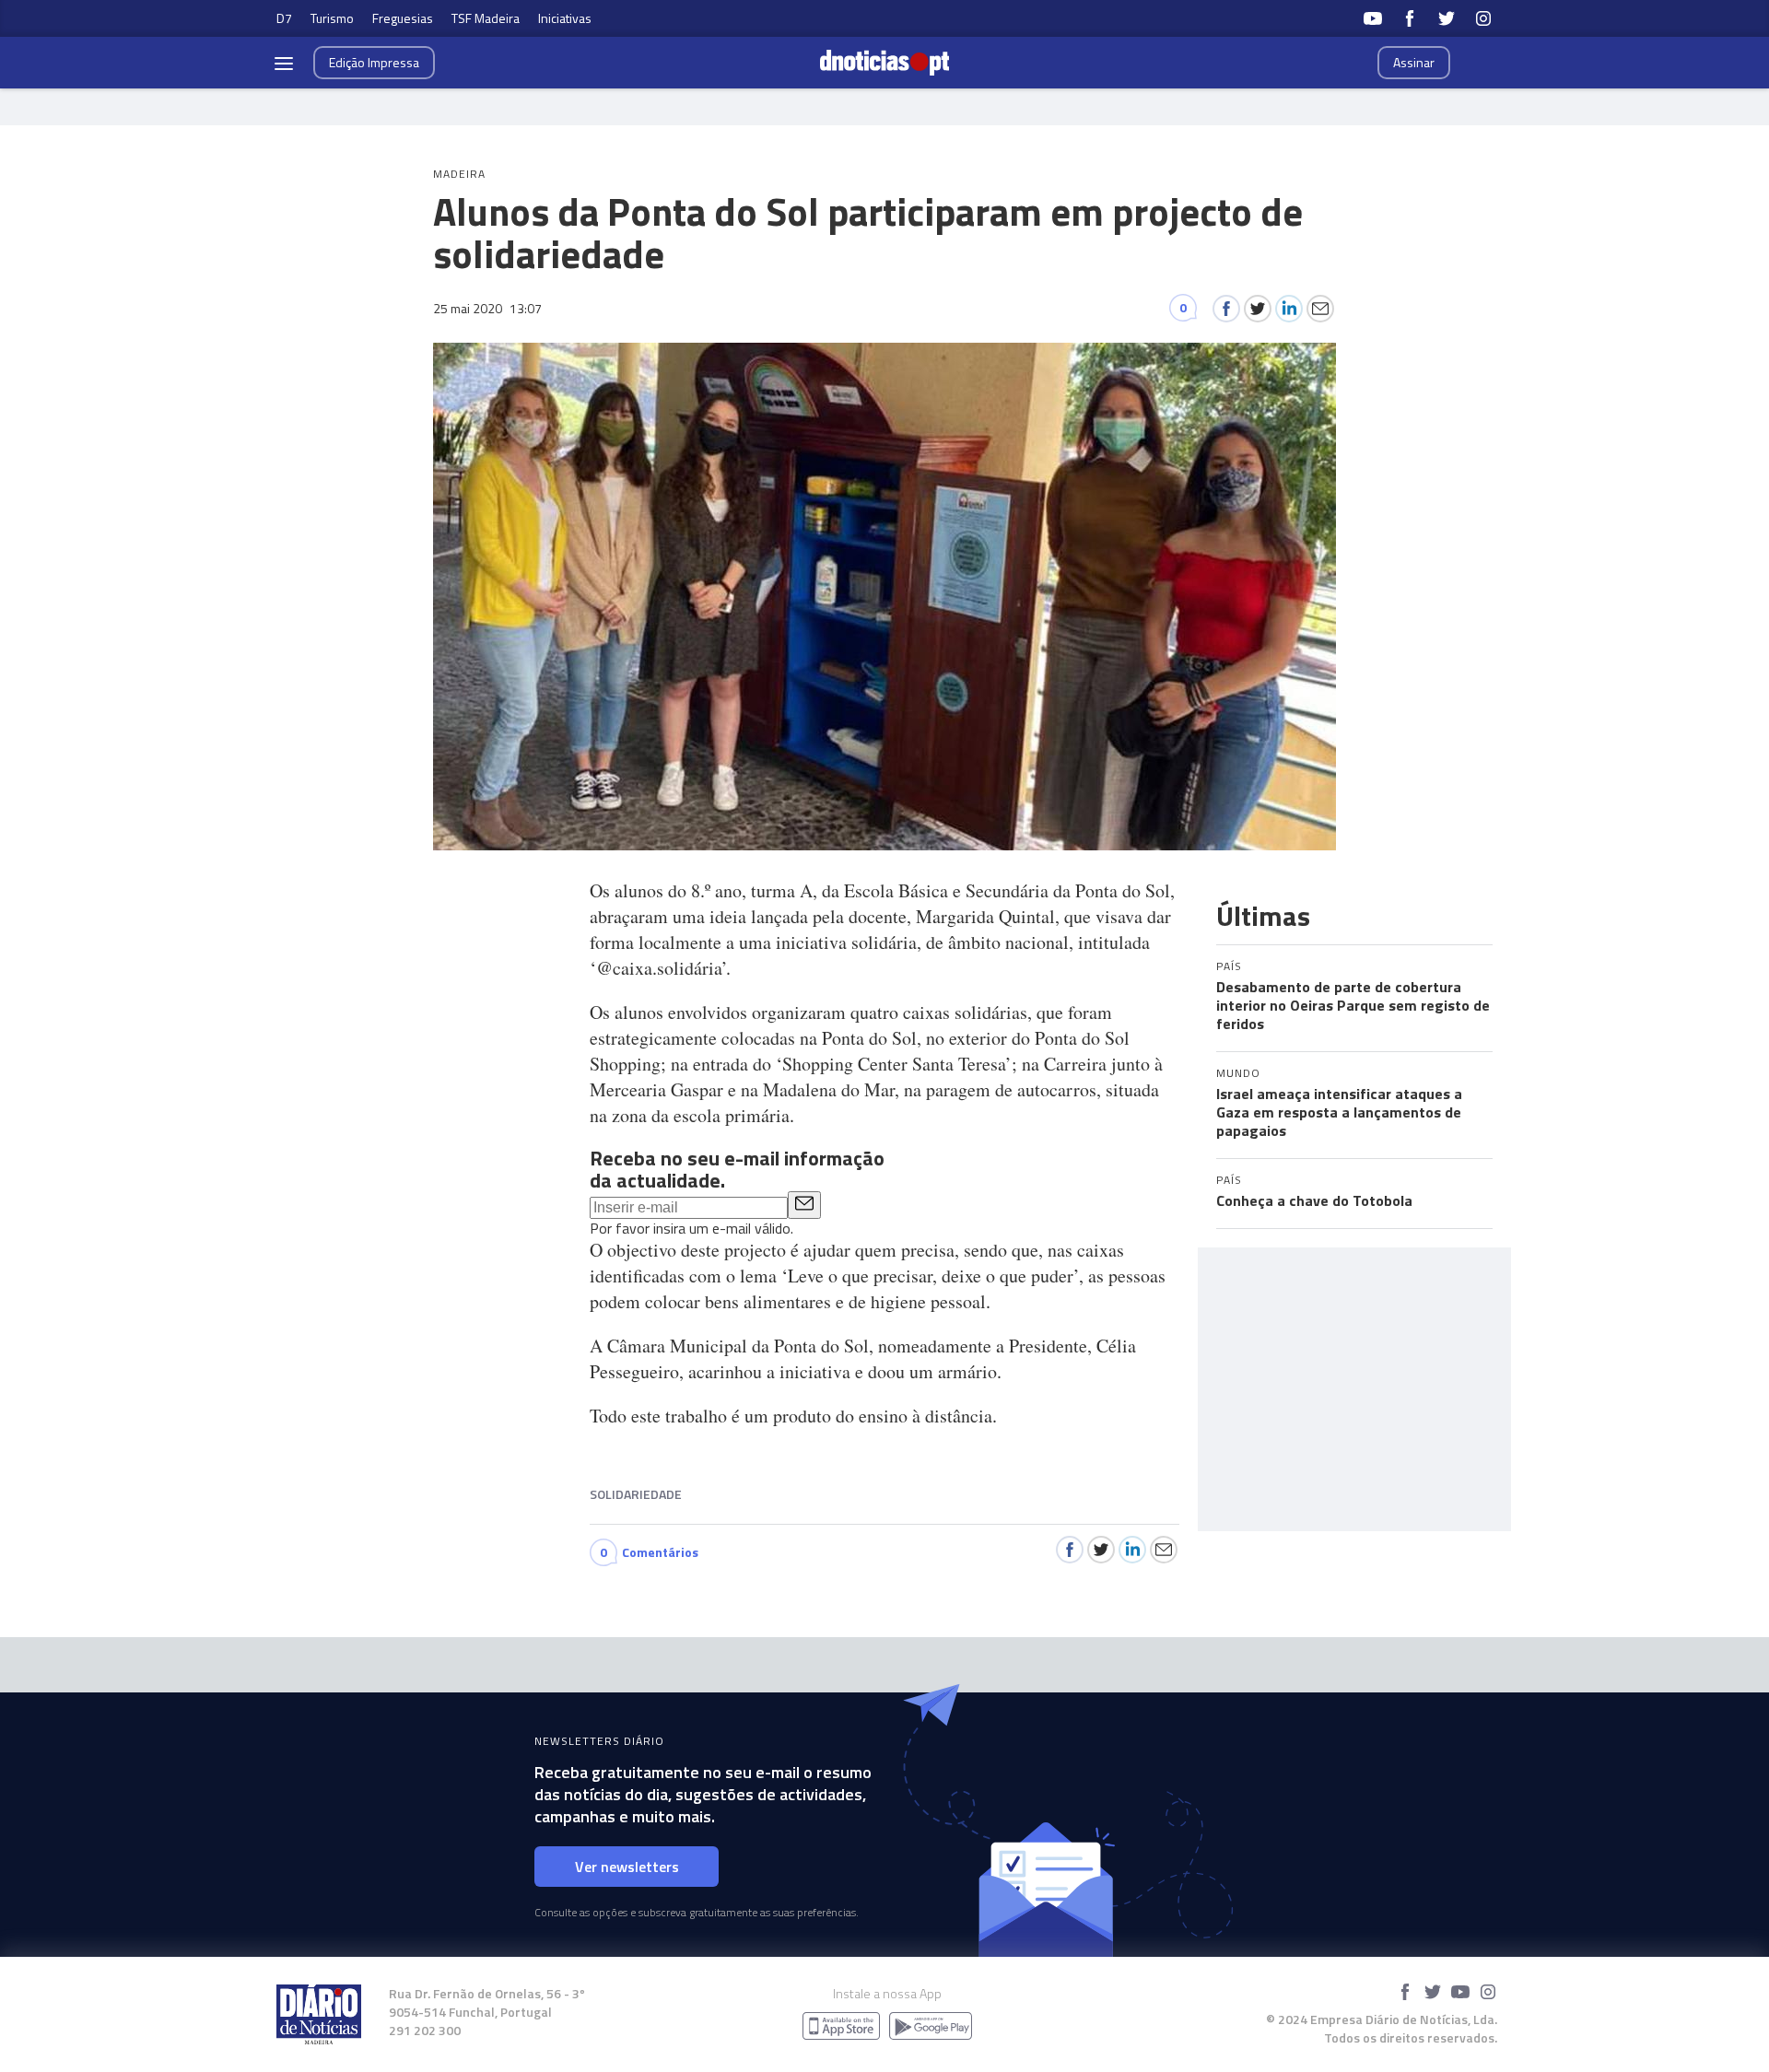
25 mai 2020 (487, 308)
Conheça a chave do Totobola (1314, 1200)
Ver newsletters (627, 1867)
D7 (284, 18)
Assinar (1414, 62)
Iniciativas (565, 18)
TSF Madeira (486, 18)
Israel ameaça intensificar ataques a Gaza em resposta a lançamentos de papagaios (1339, 1112)
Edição (374, 62)
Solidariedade (636, 1494)
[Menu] (284, 63)
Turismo (332, 18)
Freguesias (403, 18)
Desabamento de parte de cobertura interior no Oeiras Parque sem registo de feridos (1353, 1005)
